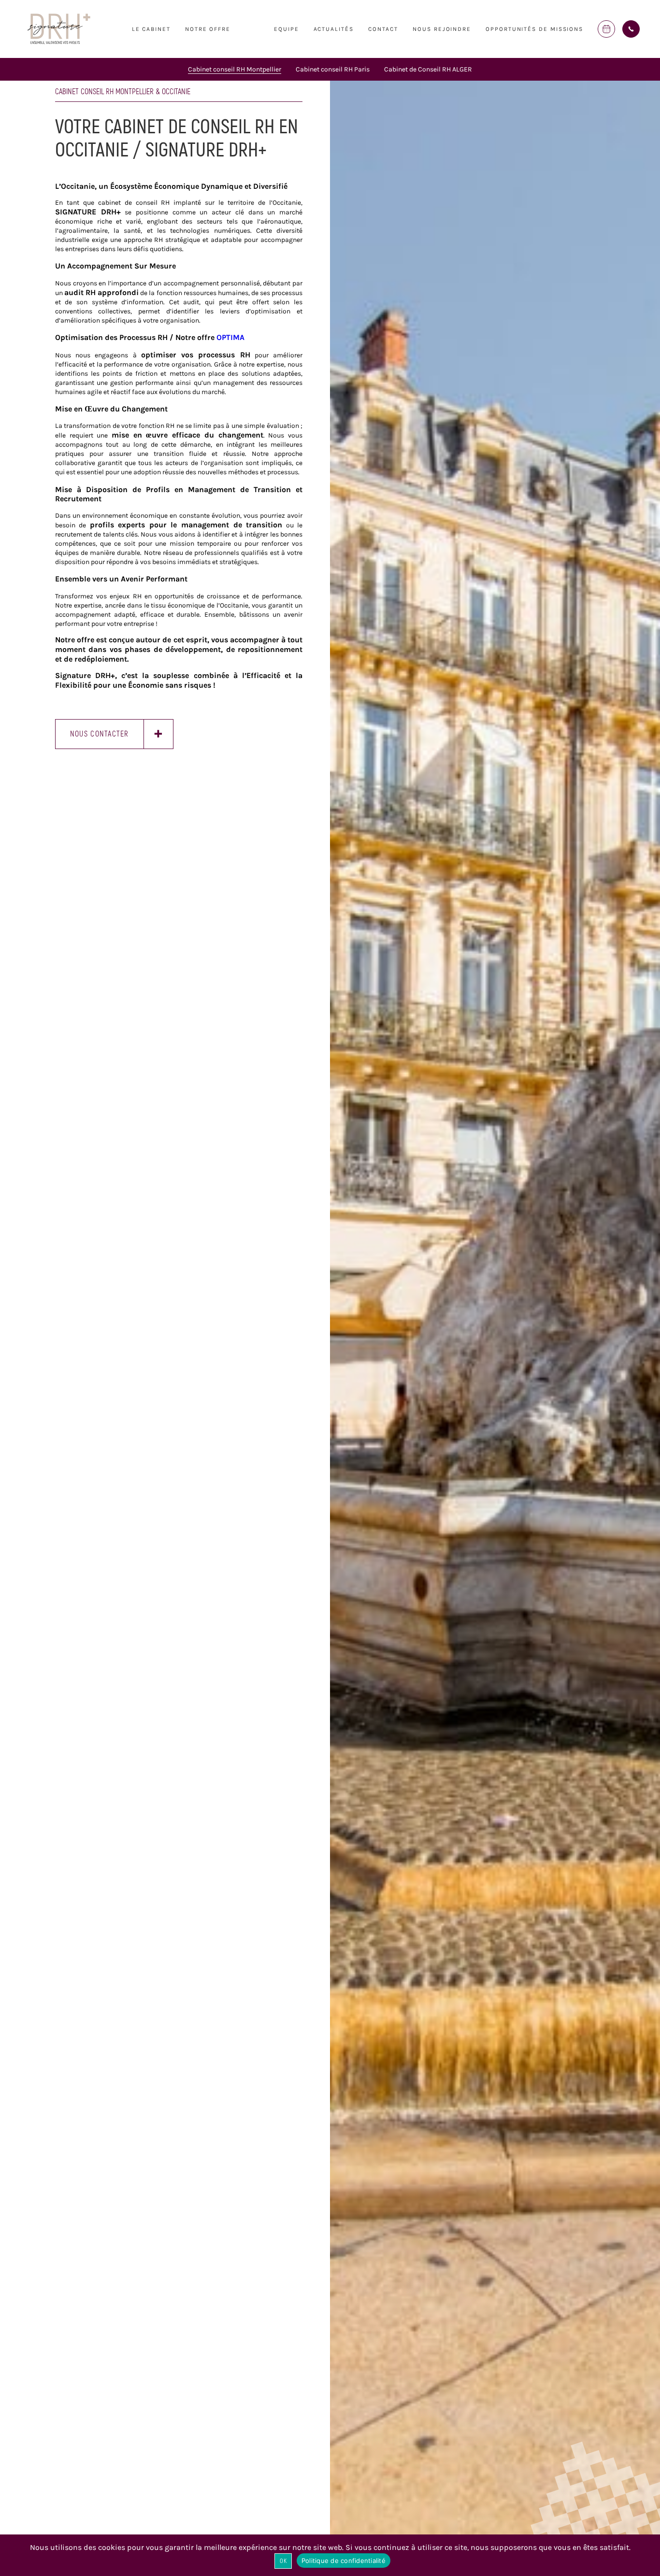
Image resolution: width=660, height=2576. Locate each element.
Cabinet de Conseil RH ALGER (428, 69)
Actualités (334, 29)
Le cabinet (151, 29)
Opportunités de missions (534, 29)
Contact (383, 29)
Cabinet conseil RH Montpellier (235, 69)
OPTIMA (230, 337)
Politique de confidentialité (344, 2561)
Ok (283, 2561)
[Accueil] (59, 43)
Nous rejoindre (442, 29)
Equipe (287, 29)
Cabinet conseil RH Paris (333, 69)
